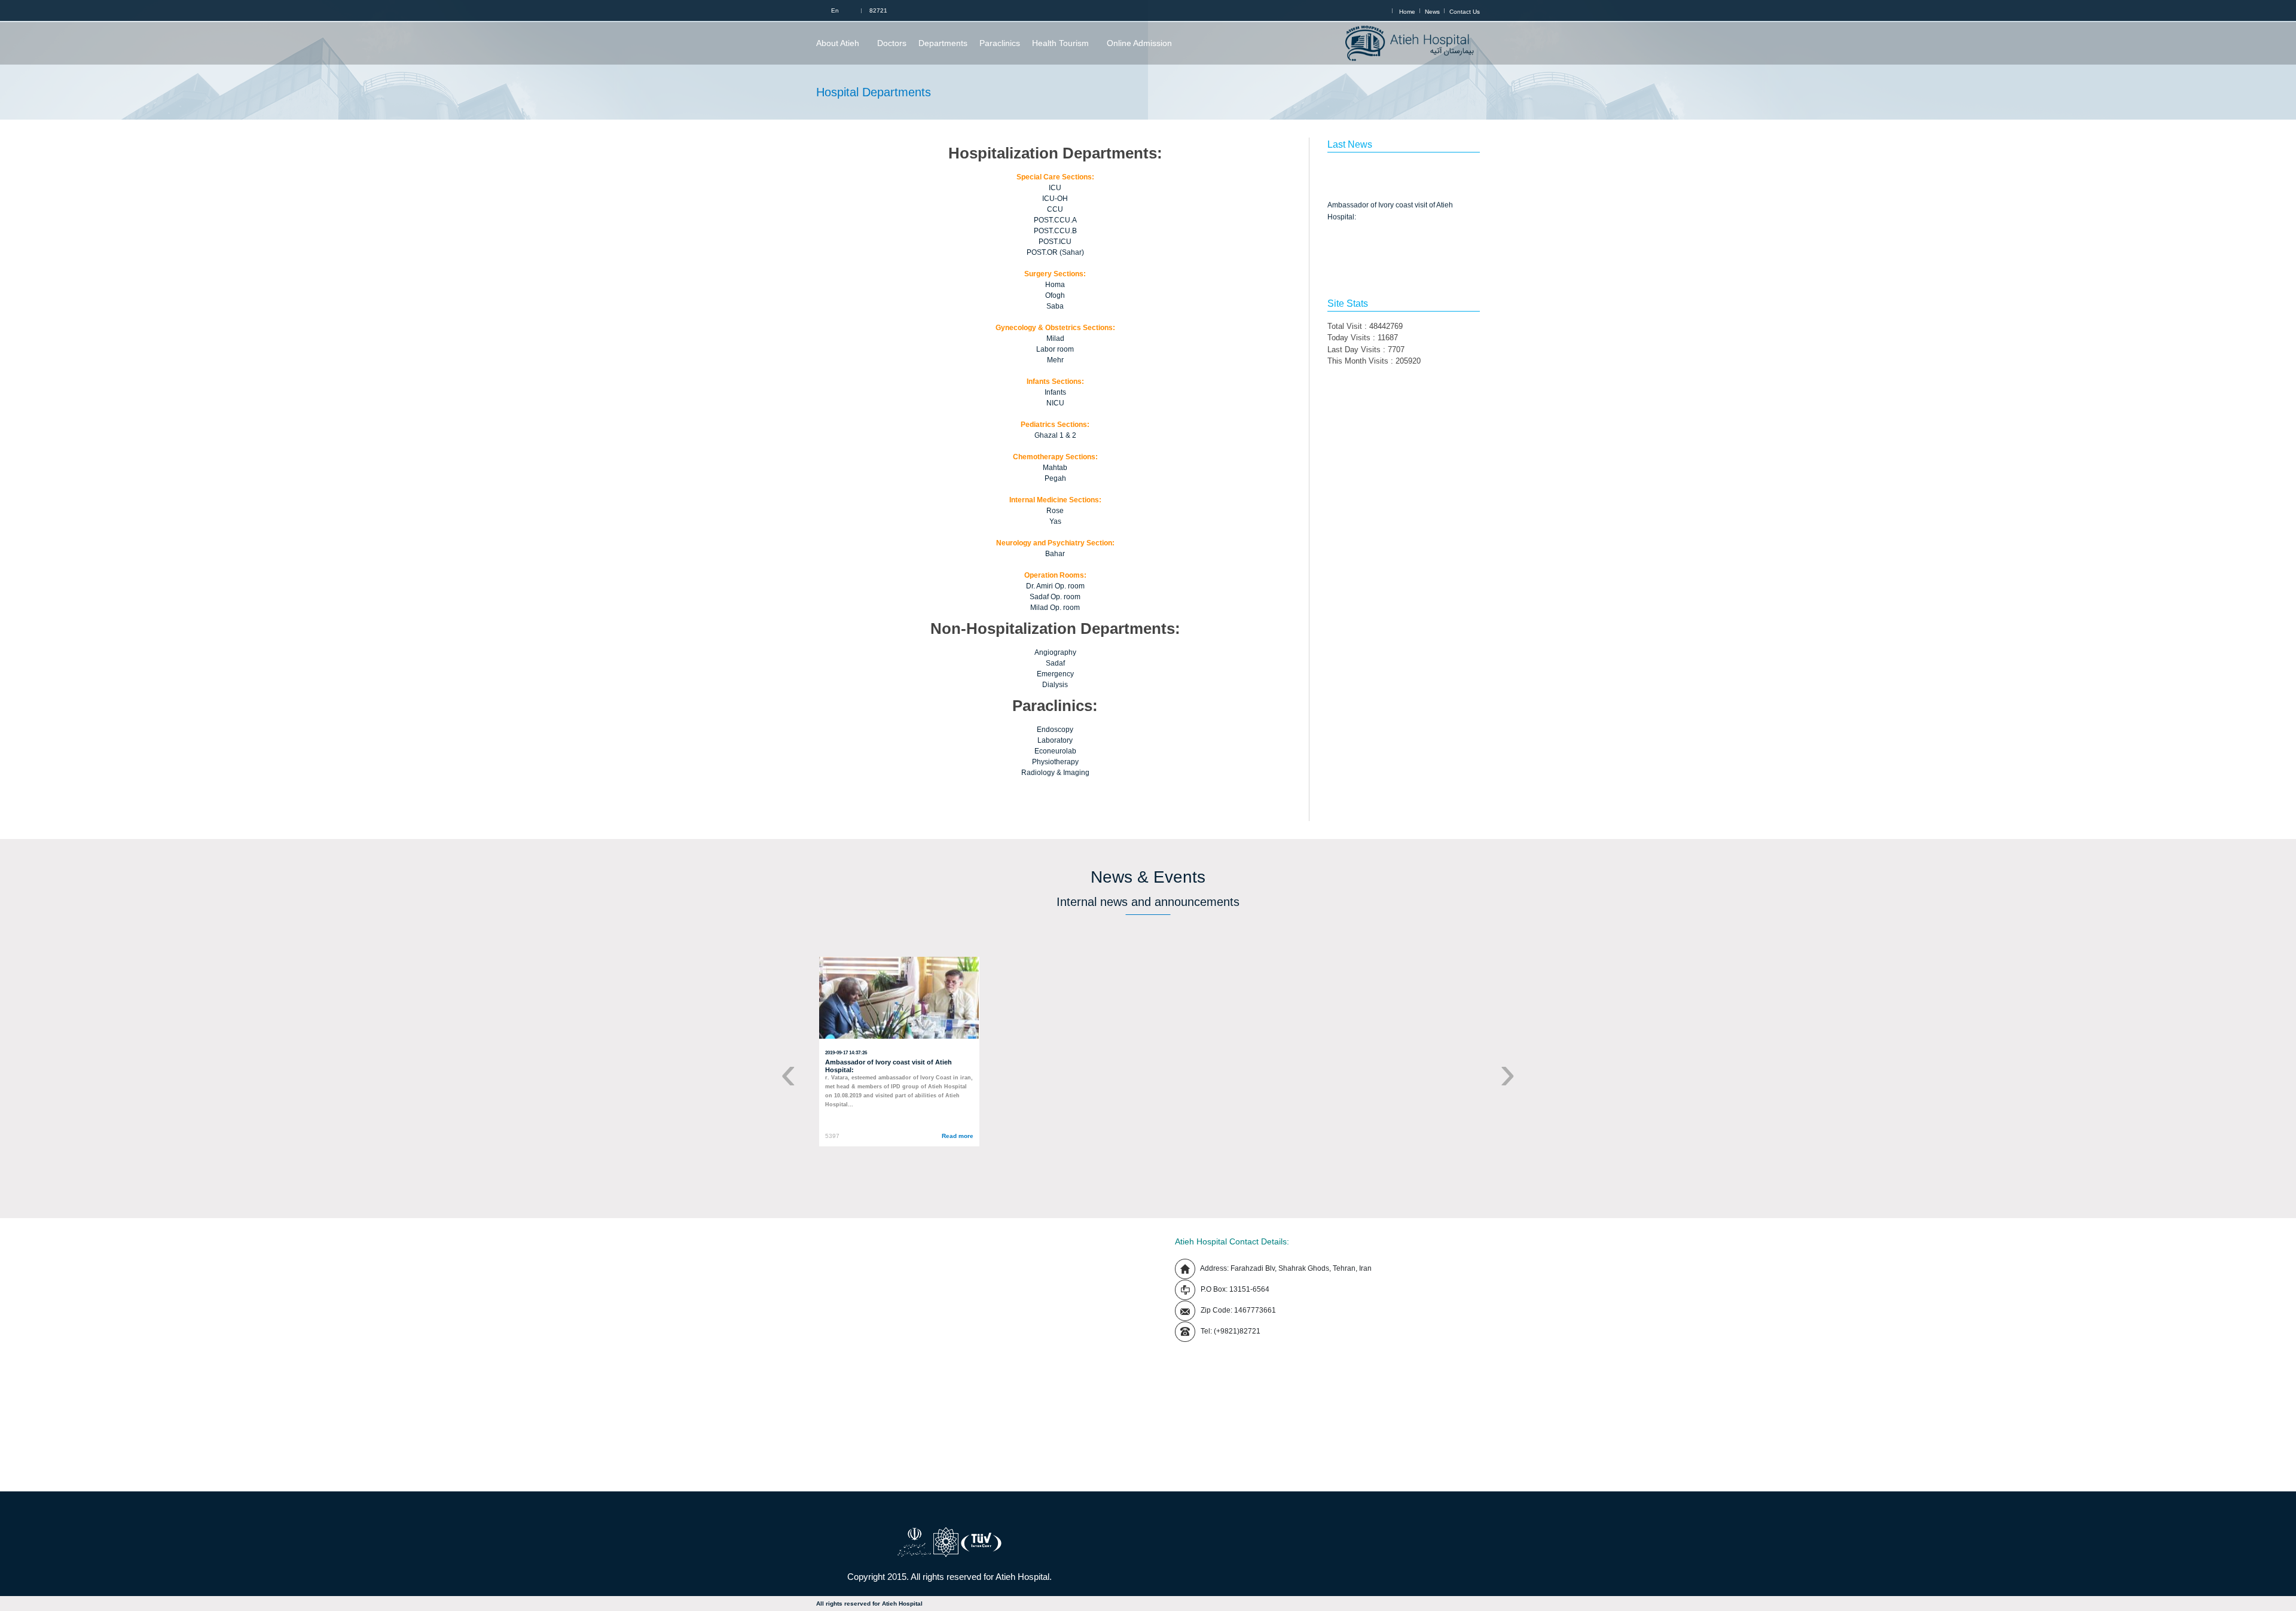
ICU (1055, 188)
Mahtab (1055, 468)
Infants (1055, 392)
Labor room (1055, 349)
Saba (1055, 306)
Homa (1055, 285)
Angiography (1055, 652)
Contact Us (1465, 12)
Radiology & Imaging (1055, 773)
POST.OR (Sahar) (1055, 252)
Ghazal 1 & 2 (1055, 435)
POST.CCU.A (1055, 220)
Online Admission (1139, 43)
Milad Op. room (1055, 608)
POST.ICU (1055, 242)
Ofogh (1055, 295)
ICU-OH (1055, 199)
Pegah (1055, 478)
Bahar (1055, 554)
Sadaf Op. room (1055, 597)
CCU (1055, 209)
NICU (1055, 403)
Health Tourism (1060, 43)
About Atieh (838, 43)
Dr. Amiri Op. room (1055, 586)
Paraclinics (1000, 43)
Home (1407, 12)
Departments (943, 43)
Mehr (1055, 360)
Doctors (892, 43)
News (1432, 12)
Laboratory (1055, 740)
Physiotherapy (1055, 762)
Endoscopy (1055, 730)
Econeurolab (1055, 751)
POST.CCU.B (1055, 231)
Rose (1055, 511)
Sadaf (1055, 663)
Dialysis (1055, 685)
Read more (958, 1136)
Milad (1055, 338)
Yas (1055, 521)
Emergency (1055, 674)
